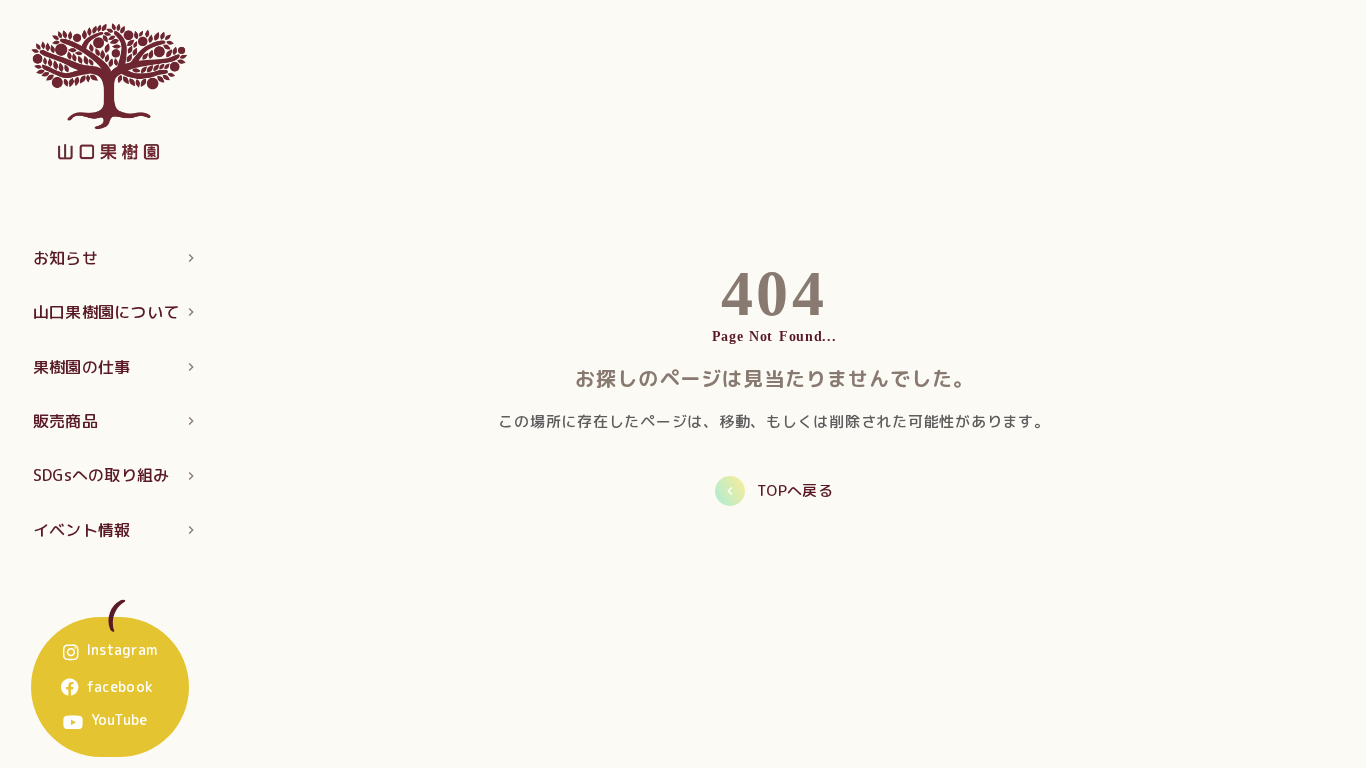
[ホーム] (110, 90)
